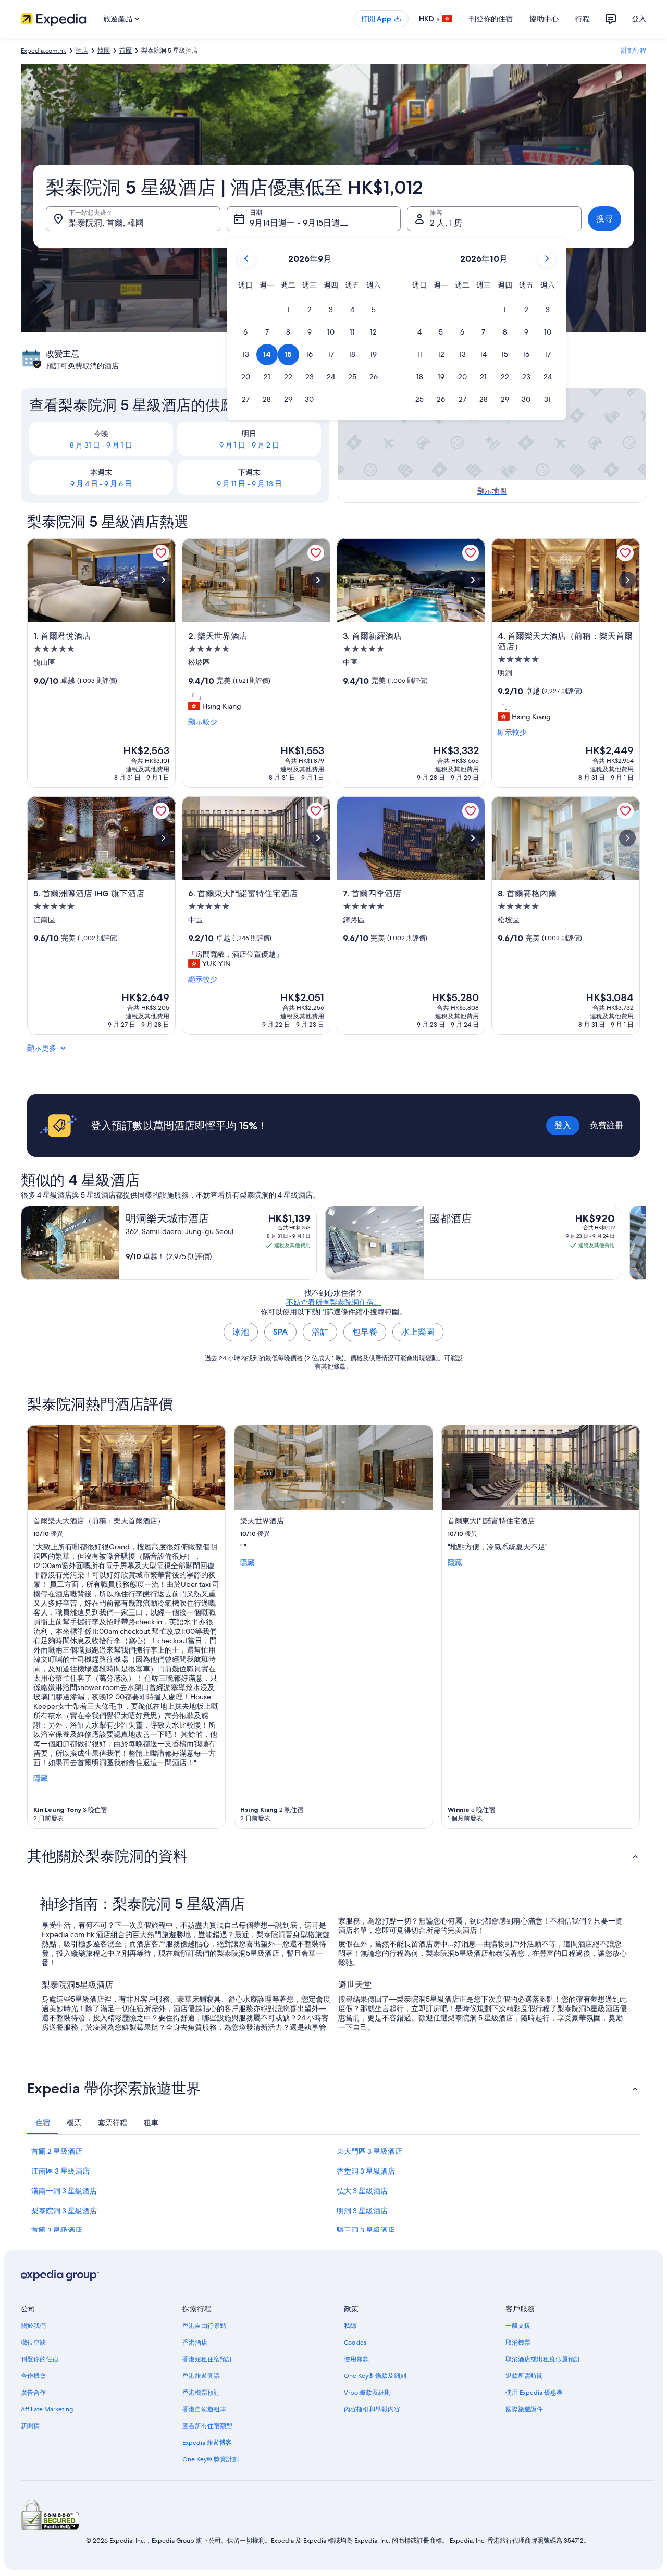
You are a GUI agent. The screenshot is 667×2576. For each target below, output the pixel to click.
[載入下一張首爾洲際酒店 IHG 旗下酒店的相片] (163, 838)
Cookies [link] (355, 2343)
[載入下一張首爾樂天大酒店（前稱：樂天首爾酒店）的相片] (627, 580)
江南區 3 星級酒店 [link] (60, 2171)
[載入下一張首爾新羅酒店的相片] (473, 580)
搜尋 (604, 219)
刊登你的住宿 (491, 19)
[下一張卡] (646, 1243)
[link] (161, 553)
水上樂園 (418, 1332)
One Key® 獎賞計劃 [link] (211, 2459)
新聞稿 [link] (30, 2426)
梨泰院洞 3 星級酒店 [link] (64, 2211)
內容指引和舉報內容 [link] (372, 2409)
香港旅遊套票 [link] (201, 2376)
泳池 (241, 1332)
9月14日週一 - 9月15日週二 (299, 223)
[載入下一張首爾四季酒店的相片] (473, 838)
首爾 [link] (126, 51)
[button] (288, 310)
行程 (583, 19)
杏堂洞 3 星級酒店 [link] (366, 2171)
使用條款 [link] (356, 2359)
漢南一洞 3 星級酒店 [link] (64, 2191)
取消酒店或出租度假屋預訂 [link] (543, 2359)
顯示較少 (203, 722)
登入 (639, 19)
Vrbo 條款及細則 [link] (367, 2393)
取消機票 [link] (518, 2343)
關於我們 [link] (33, 2326)
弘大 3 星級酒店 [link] (362, 2191)
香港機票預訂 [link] (201, 2393)
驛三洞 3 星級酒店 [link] (366, 2230)
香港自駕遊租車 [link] (204, 2409)
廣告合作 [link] (33, 2393)
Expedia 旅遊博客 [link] (207, 2443)
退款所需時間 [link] (524, 2376)
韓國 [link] (104, 51)
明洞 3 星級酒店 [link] (362, 2211)
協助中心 (544, 19)
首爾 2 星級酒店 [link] (57, 2151)
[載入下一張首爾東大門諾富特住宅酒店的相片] (318, 838)
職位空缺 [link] (33, 2343)
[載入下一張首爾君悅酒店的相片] (163, 580)
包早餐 (365, 1332)
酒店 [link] (82, 51)
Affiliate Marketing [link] (47, 2409)
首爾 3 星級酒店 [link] (57, 2230)
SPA (280, 1332)
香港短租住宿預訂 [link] (207, 2359)
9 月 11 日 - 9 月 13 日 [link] (249, 484)
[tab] (43, 2123)
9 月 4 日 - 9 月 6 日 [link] (101, 484)
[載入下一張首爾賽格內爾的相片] (627, 838)
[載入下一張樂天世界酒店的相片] (318, 580)
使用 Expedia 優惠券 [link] (534, 2393)
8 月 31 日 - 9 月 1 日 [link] (101, 445)
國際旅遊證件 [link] (524, 2409)
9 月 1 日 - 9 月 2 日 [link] (249, 445)
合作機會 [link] (33, 2376)
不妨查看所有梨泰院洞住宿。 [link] (333, 1302)
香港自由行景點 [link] (204, 2326)
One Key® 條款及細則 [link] (375, 2376)
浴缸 (320, 1332)
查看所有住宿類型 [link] (207, 2426)
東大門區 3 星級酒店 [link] (369, 2151)
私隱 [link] (350, 2326)
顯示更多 (42, 1048)
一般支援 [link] (518, 2326)
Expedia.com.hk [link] (44, 51)
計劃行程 (634, 51)
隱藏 (41, 1778)
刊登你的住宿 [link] (40, 2359)
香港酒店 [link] (195, 2343)
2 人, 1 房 (446, 223)
